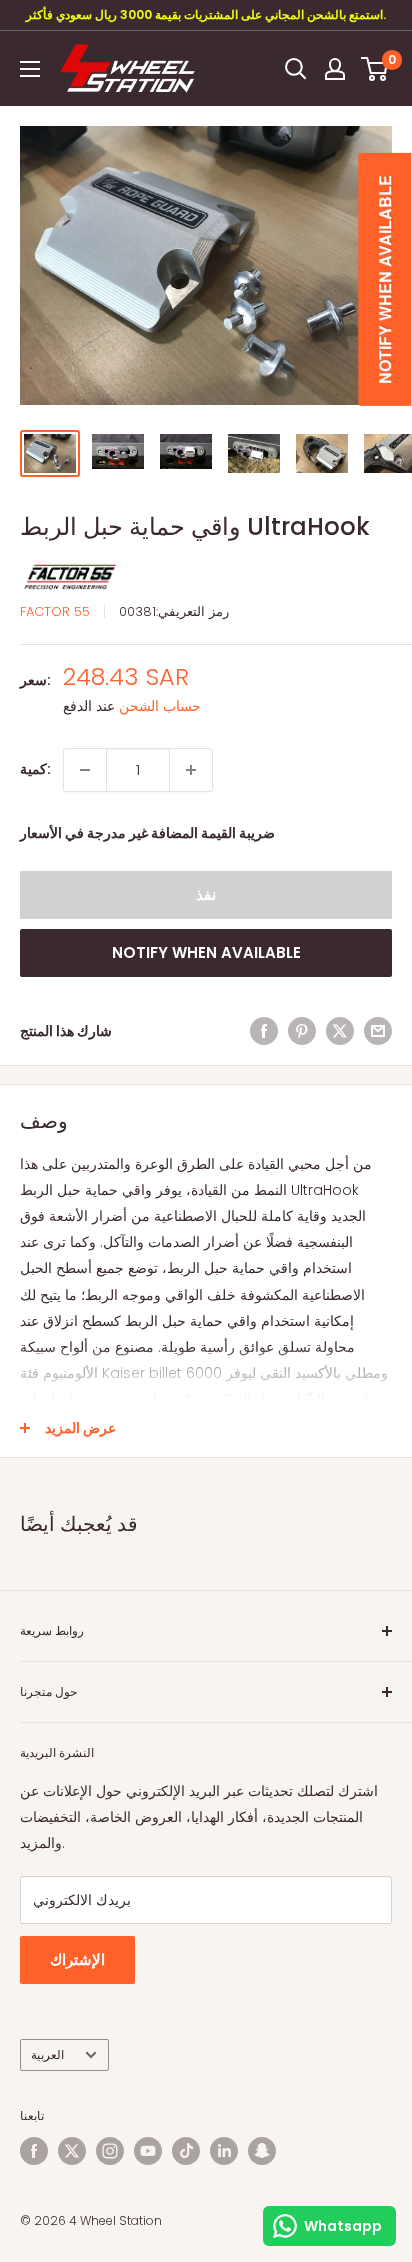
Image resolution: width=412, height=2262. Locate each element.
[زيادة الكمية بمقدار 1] (191, 770)
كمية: (35, 769)
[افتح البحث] (296, 69)
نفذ (206, 894)
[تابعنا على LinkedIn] (224, 2151)
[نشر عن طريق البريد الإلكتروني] (378, 1031)
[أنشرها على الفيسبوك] (264, 1031)
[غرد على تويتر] (340, 1031)
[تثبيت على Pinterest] (302, 1031)
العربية (47, 2055)
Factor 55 (55, 611)
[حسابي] (335, 69)
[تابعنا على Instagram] (110, 2151)
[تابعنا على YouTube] (148, 2151)
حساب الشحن (160, 706)
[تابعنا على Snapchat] (262, 2151)
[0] (375, 69)
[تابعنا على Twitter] (72, 2151)
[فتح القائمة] (30, 69)
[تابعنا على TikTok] (186, 2151)
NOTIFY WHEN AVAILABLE (206, 952)
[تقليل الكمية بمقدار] (85, 770)
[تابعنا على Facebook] (34, 2151)
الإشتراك (77, 1959)
